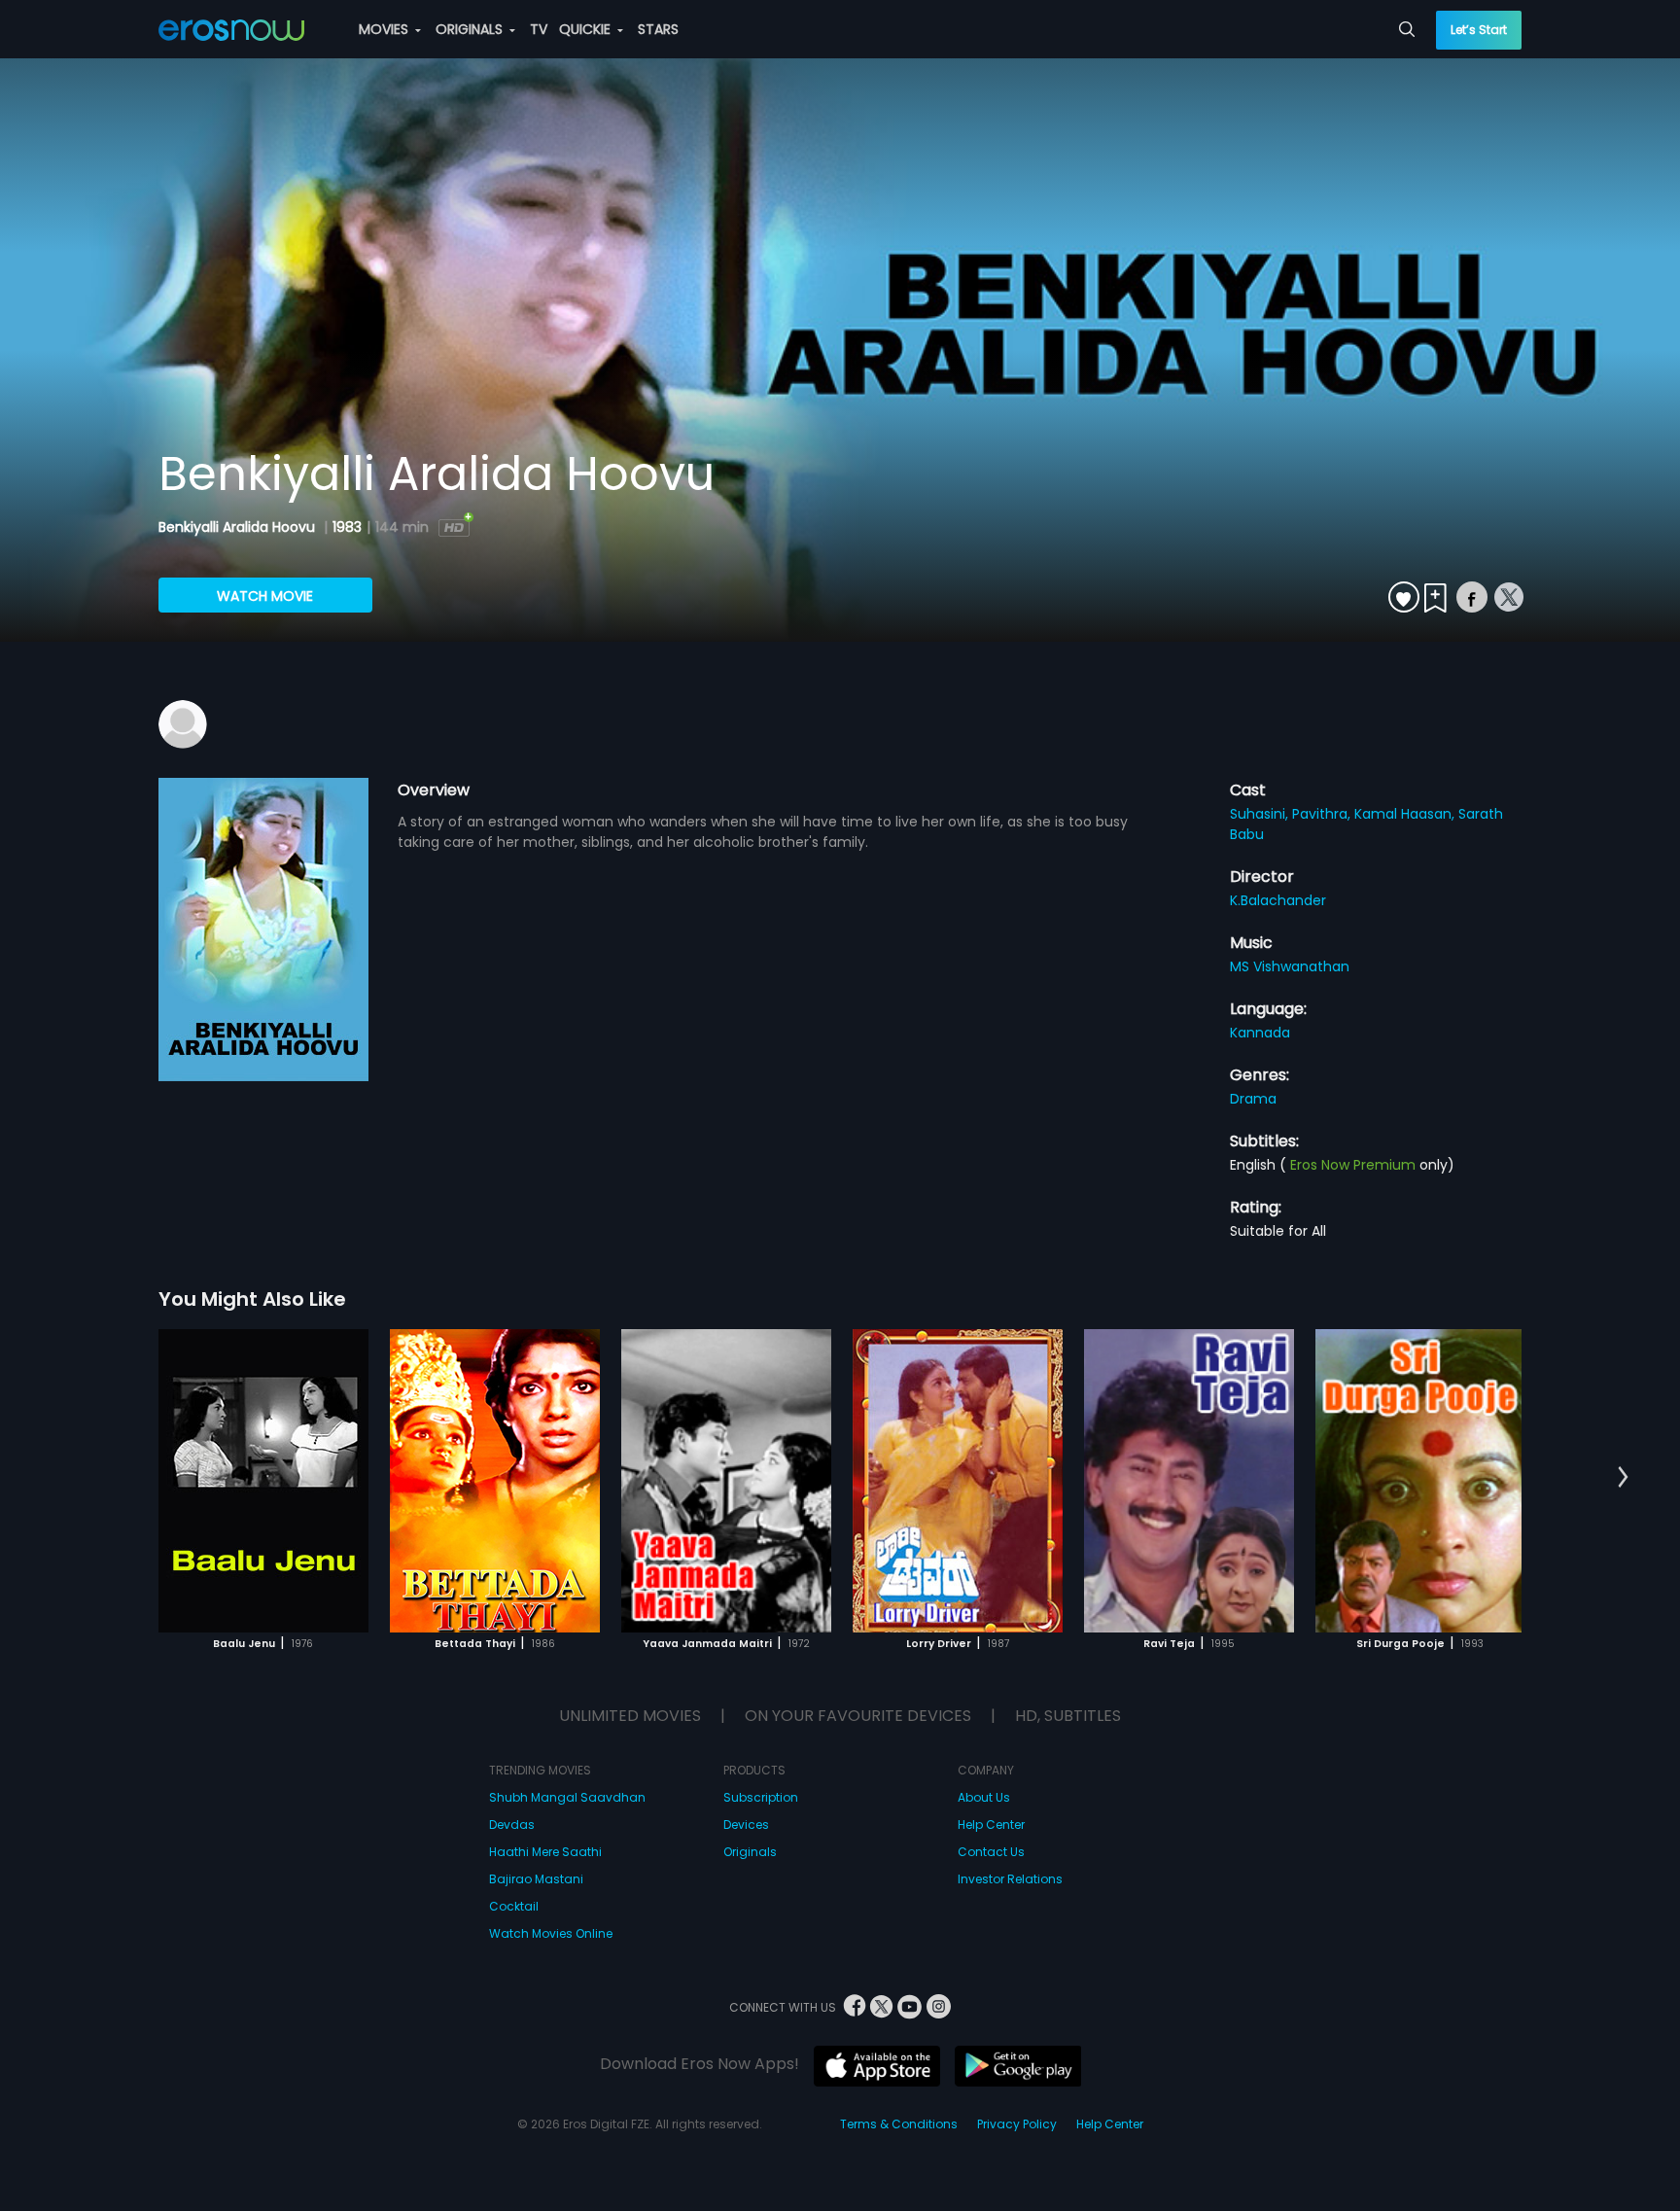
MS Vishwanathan (1290, 966)
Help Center (991, 1825)
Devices (746, 1825)
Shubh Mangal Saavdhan (567, 1797)
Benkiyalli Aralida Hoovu (239, 527)
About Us (984, 1797)
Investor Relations (1010, 1879)
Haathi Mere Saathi (545, 1852)
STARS (658, 29)
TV (539, 29)
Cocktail (514, 1906)
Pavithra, (1323, 814)
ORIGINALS (471, 29)
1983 (347, 527)
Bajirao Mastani (536, 1879)
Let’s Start (1479, 30)
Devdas (512, 1825)
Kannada (1260, 1033)
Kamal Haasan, (1406, 814)
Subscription (761, 1797)
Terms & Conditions (899, 2124)
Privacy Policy (1017, 2124)
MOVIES (385, 29)
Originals (750, 1852)
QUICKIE (587, 29)
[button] (1623, 1478)
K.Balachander (1278, 900)
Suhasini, (1261, 814)
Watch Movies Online (551, 1933)
